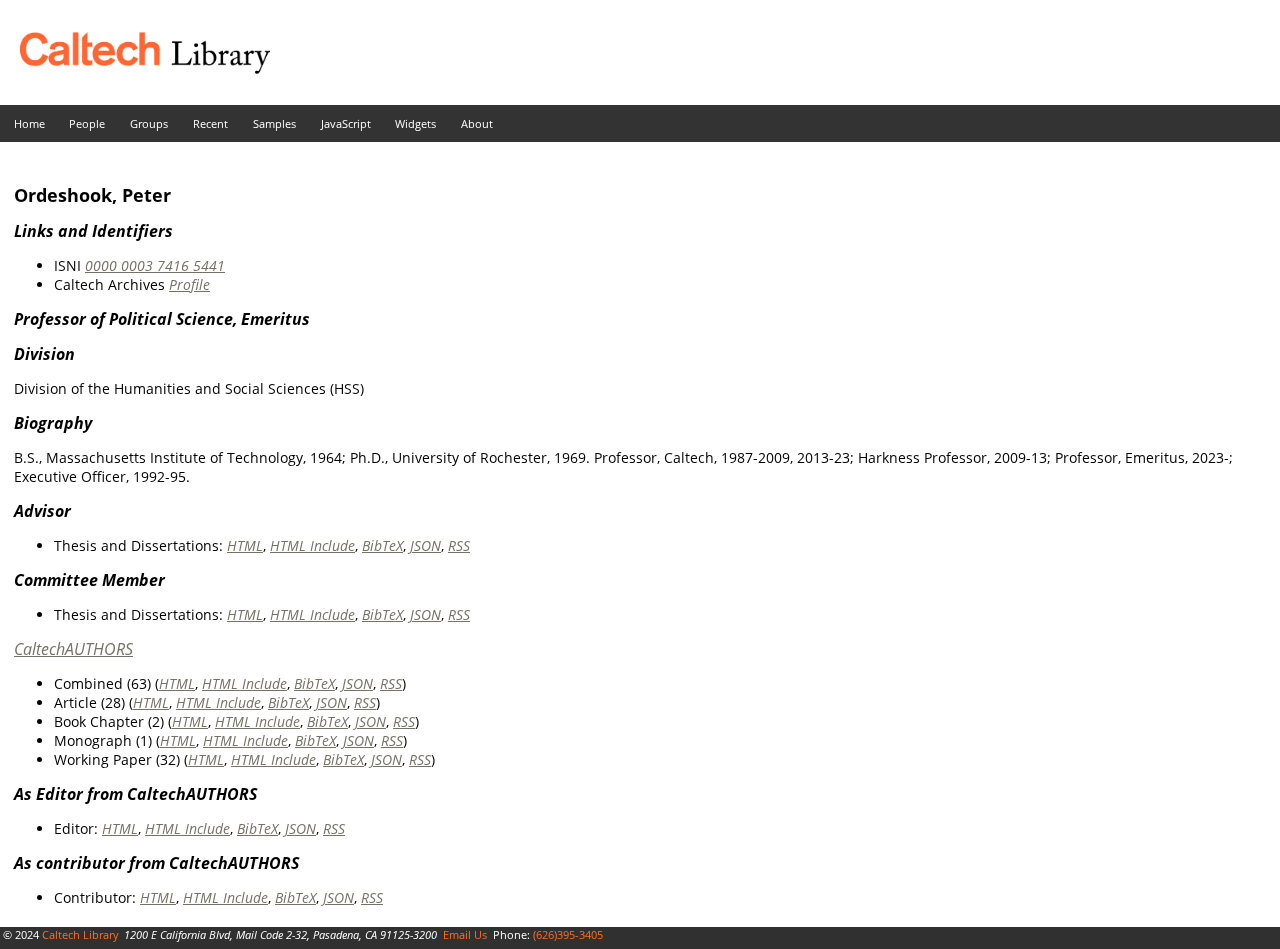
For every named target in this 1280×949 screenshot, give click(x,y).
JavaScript (346, 123)
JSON (425, 545)
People (87, 123)
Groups (149, 123)
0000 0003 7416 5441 (155, 265)
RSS (459, 545)
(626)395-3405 (568, 934)
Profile (189, 284)
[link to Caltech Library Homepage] (135, 68)
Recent (210, 123)
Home (29, 123)
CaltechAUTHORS (73, 649)
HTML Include (312, 545)
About (477, 123)
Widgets (415, 123)
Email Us (465, 934)
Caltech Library (80, 934)
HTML (245, 545)
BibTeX (382, 545)
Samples (274, 123)
